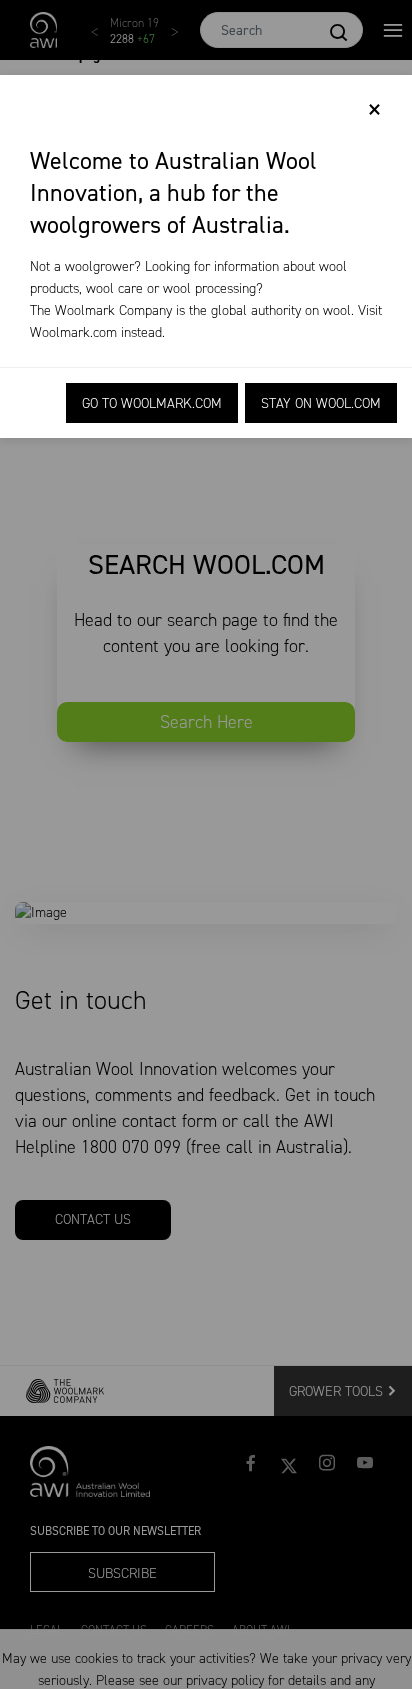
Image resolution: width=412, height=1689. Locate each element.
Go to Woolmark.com (152, 403)
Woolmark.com (73, 332)
